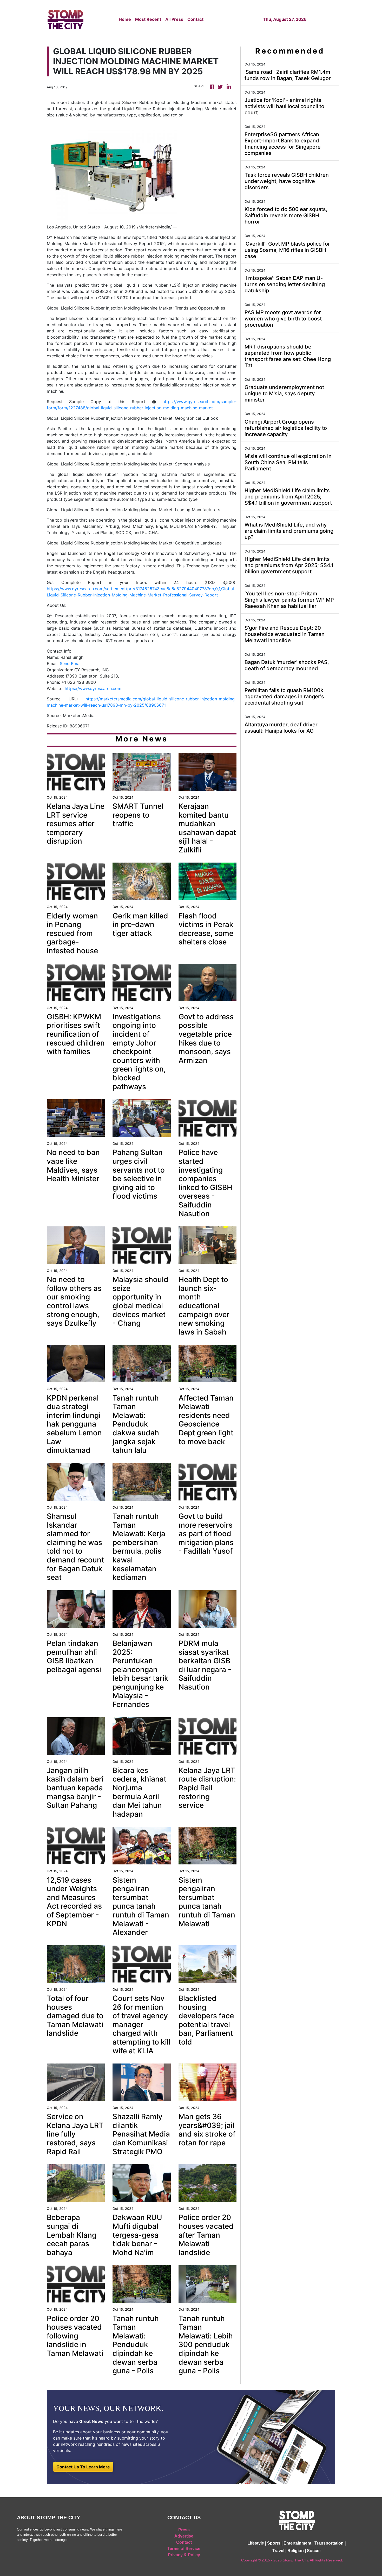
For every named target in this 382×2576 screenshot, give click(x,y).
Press (184, 2530)
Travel (278, 2551)
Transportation (329, 2543)
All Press (174, 19)
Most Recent (148, 19)
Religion (296, 2551)
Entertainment (297, 2543)
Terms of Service (184, 2549)
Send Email (71, 663)
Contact (195, 19)
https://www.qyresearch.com (93, 688)
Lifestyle (256, 2543)
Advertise (184, 2536)
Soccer (314, 2551)
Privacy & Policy (184, 2555)
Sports (274, 2543)
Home (125, 19)
